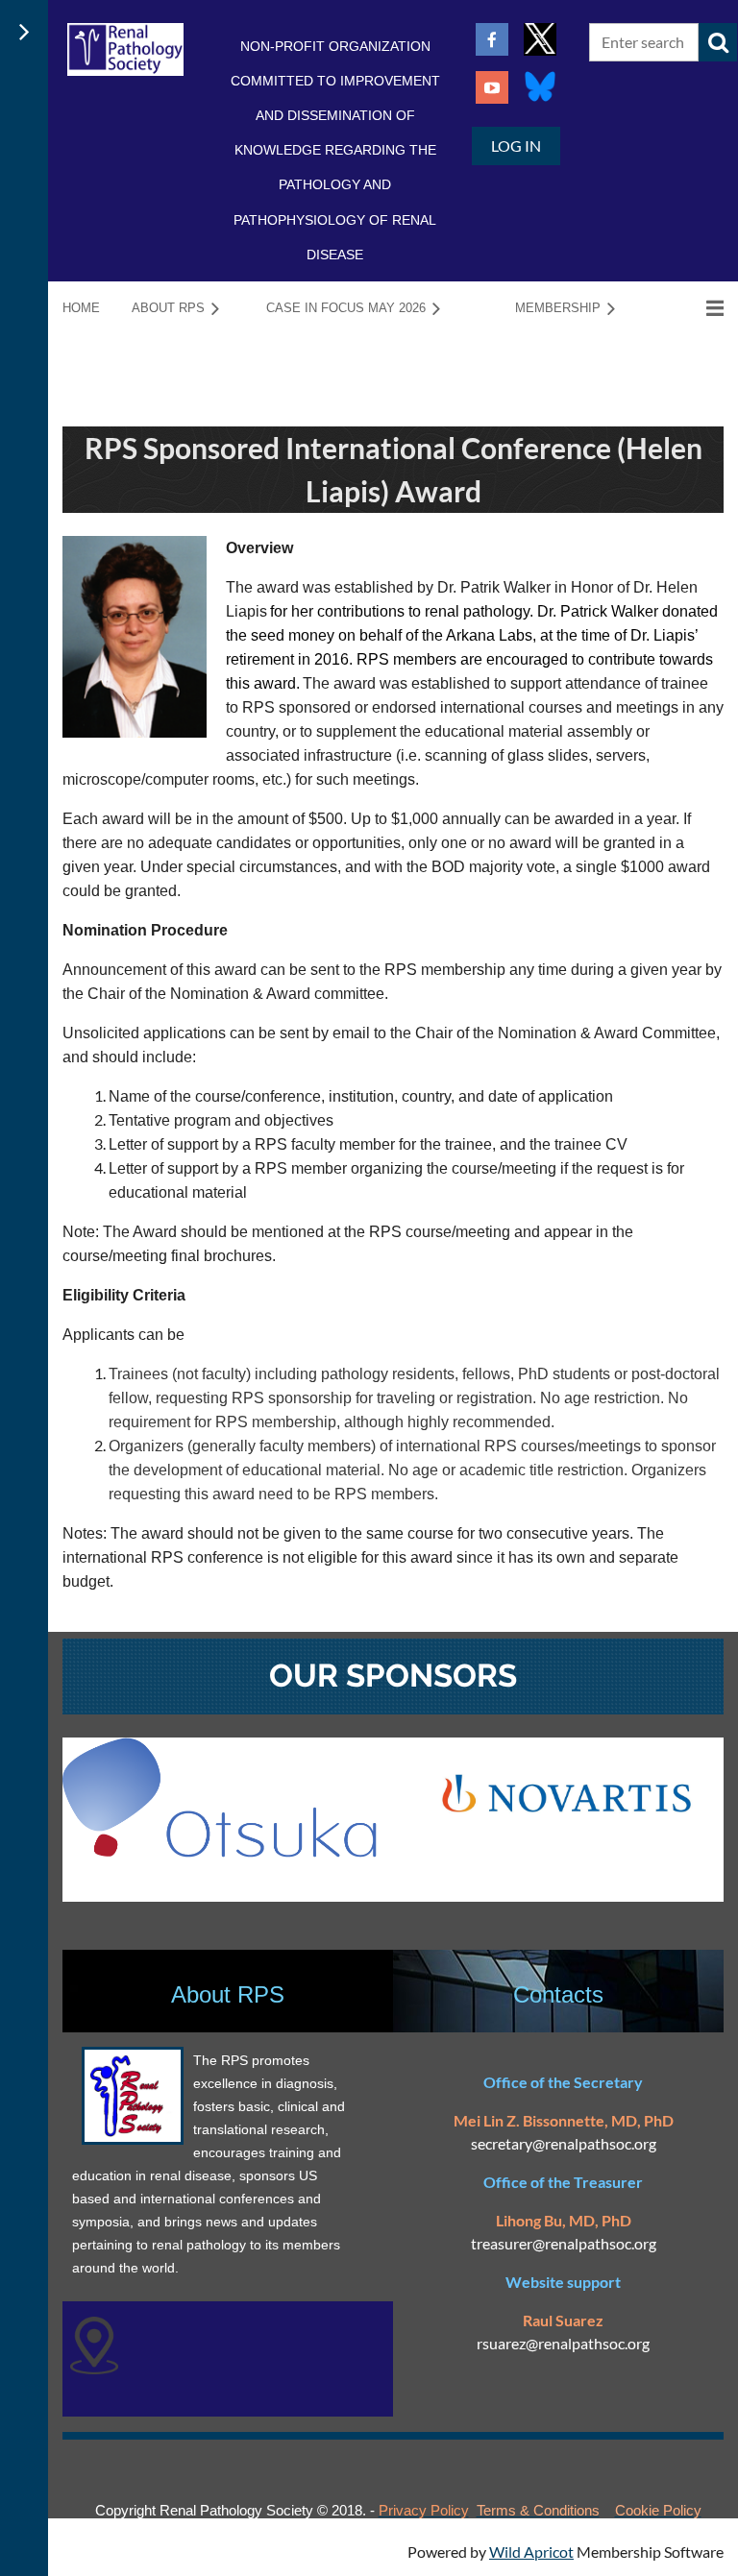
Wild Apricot (531, 2552)
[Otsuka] (220, 1851)
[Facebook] (492, 39)
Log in (516, 146)
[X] (540, 39)
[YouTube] (492, 87)
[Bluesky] (540, 87)
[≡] (695, 308)
